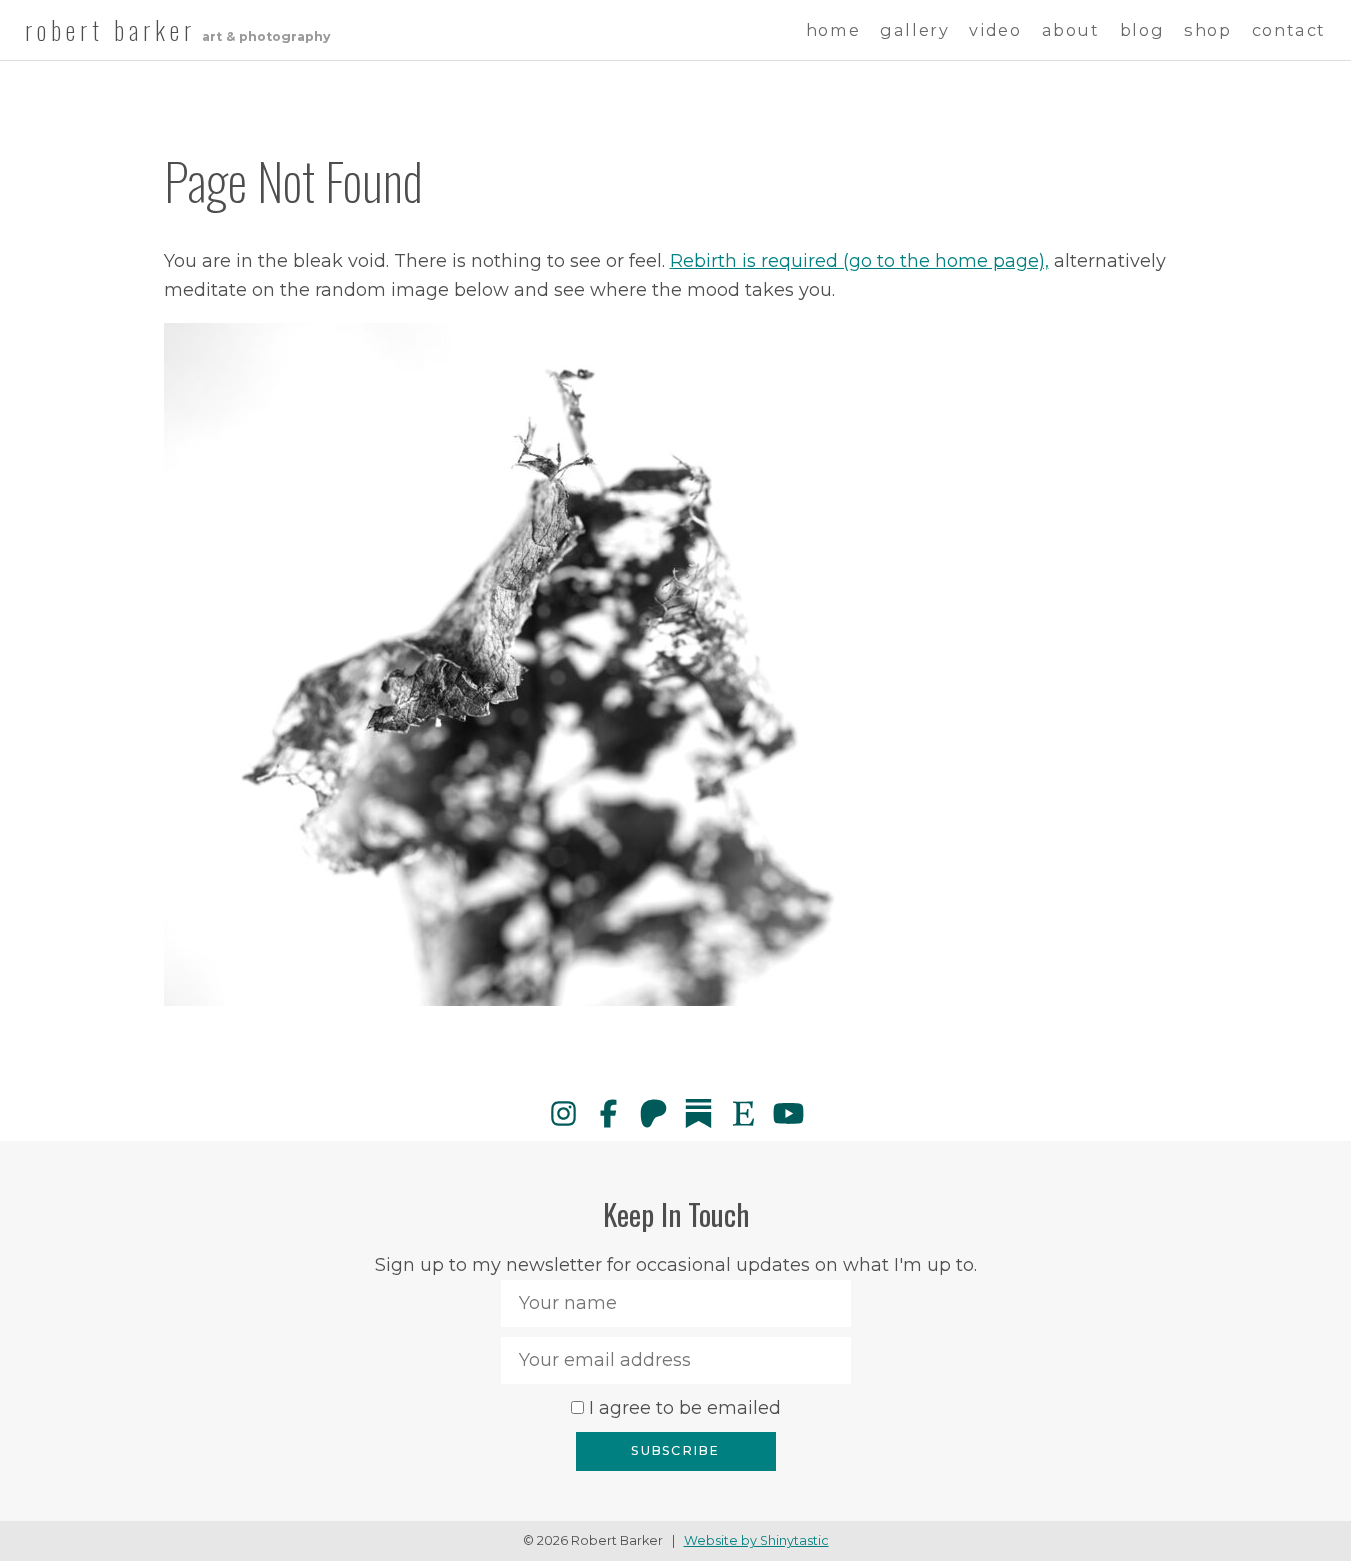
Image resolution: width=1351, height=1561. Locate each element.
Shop (1207, 30)
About (1071, 30)
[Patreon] (653, 1113)
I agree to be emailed (685, 1408)
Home (833, 30)
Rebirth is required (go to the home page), (859, 261)
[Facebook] (608, 1113)
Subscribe (675, 1450)
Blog (1142, 30)
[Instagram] (563, 1113)
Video (995, 30)
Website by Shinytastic (756, 1540)
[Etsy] (743, 1113)
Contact (1289, 30)
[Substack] (698, 1113)
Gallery (914, 30)
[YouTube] (788, 1113)
